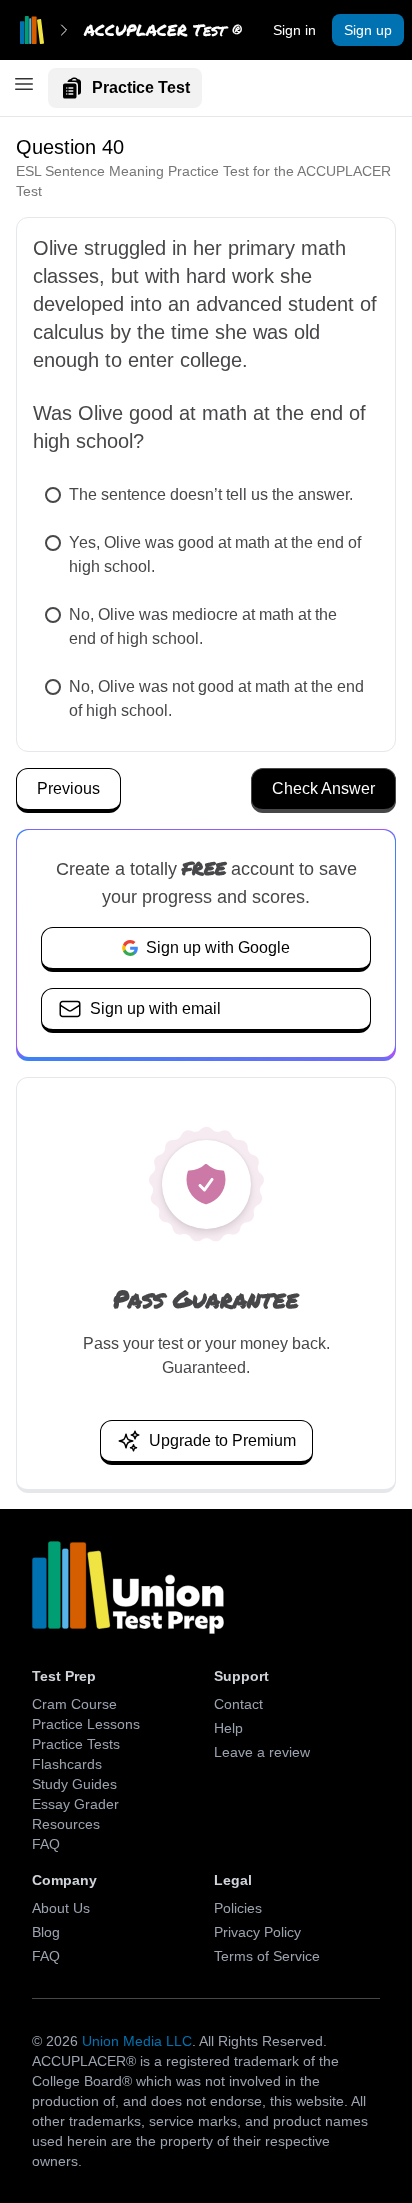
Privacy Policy (257, 1932)
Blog (46, 1932)
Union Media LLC (137, 2041)
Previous (68, 788)
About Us (61, 1908)
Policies (238, 1908)
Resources (66, 1824)
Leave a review (262, 1752)
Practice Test (141, 87)
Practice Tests (76, 1744)
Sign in (294, 30)
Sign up (368, 30)
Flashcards (67, 1764)
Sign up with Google (218, 947)
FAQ (46, 1844)
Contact (238, 1704)
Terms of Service (267, 1956)
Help (228, 1728)
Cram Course (74, 1704)
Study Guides (74, 1784)
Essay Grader (75, 1804)
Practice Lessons (86, 1724)
